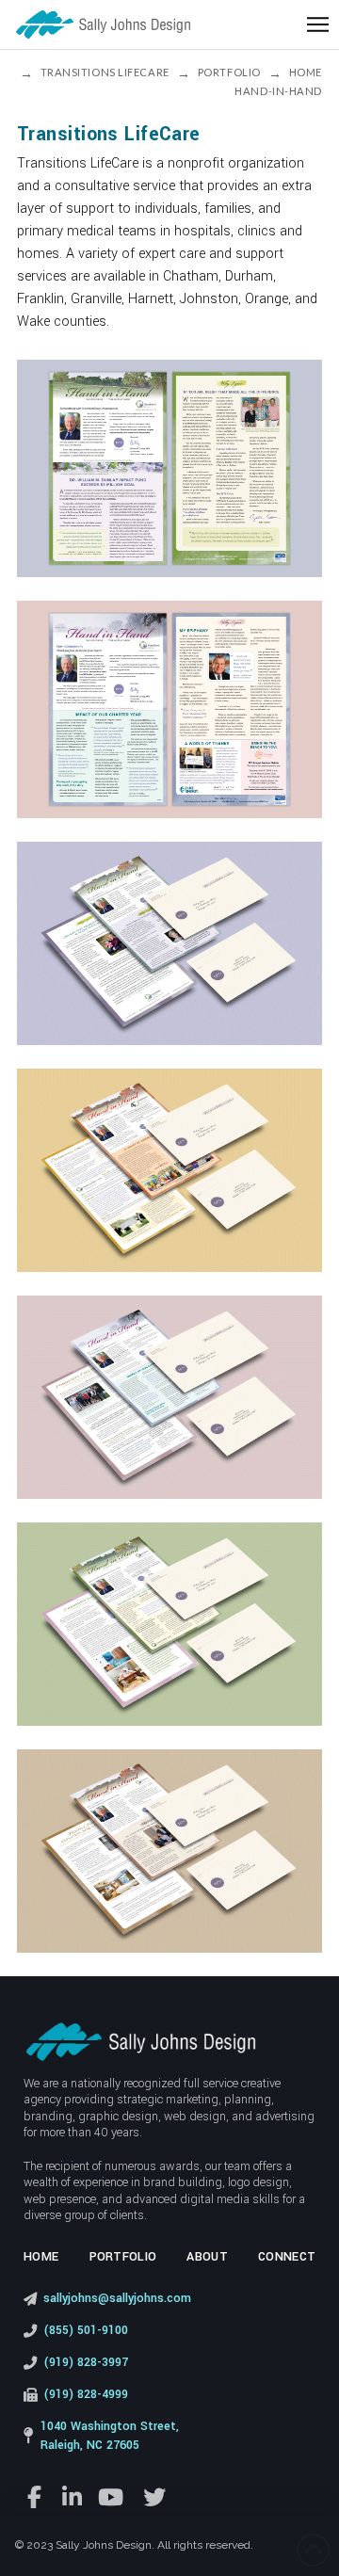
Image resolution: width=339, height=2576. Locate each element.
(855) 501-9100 (86, 2330)
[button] (318, 25)
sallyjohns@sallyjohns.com (117, 2298)
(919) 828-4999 (86, 2394)
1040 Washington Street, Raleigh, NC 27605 (110, 2436)
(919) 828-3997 (86, 2362)
